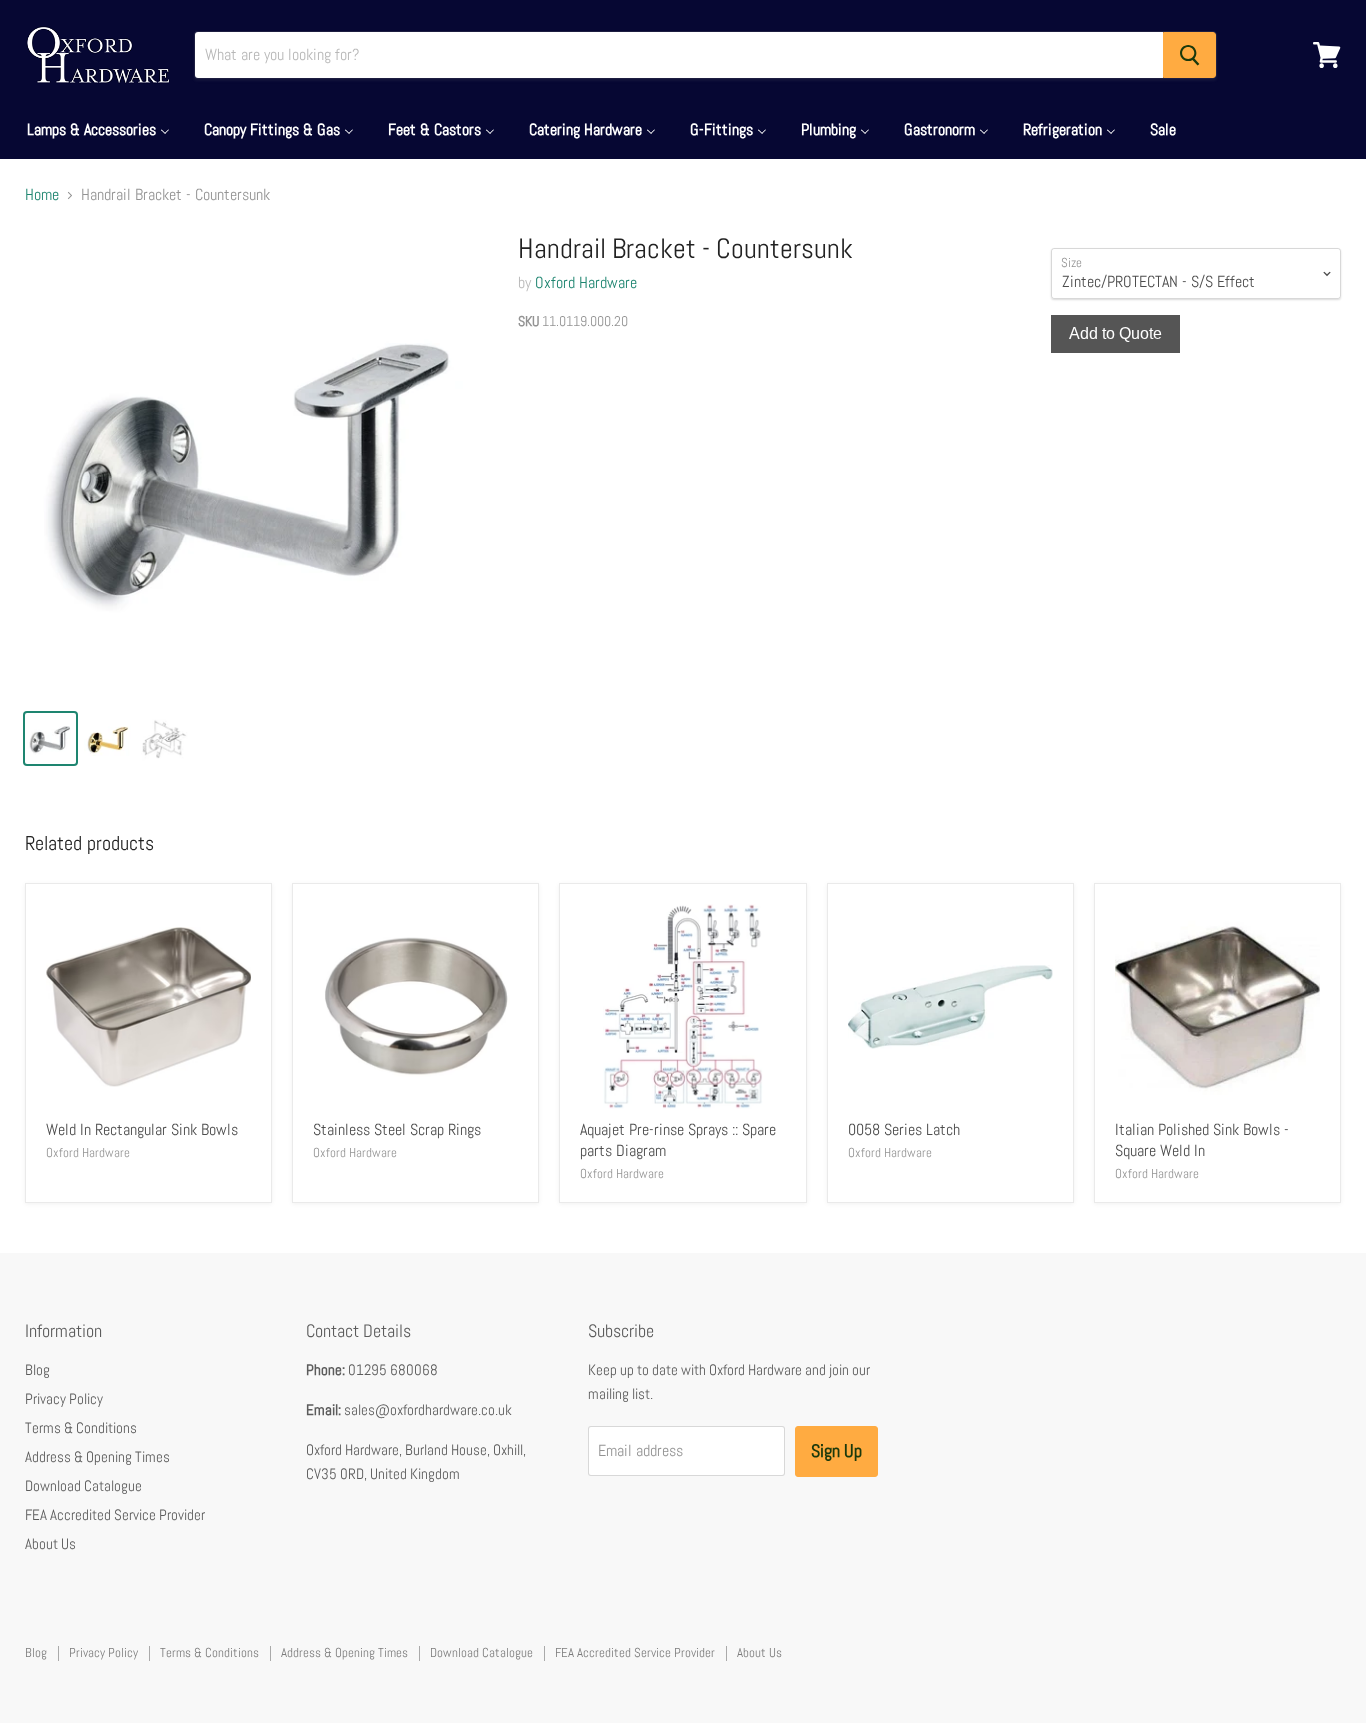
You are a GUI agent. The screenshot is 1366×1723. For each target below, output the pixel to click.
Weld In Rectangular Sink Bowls (142, 1129)
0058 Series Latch (904, 1129)
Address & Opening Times (97, 1456)
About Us (50, 1543)
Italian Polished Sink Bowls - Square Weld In (1202, 1140)
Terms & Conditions (81, 1427)
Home (42, 195)
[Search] (1189, 55)
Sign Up (836, 1450)
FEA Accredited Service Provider (115, 1514)
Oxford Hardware (586, 282)
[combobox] (679, 55)
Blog (37, 1369)
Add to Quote (1115, 333)
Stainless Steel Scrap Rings (397, 1129)
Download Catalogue (83, 1485)
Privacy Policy (64, 1398)
